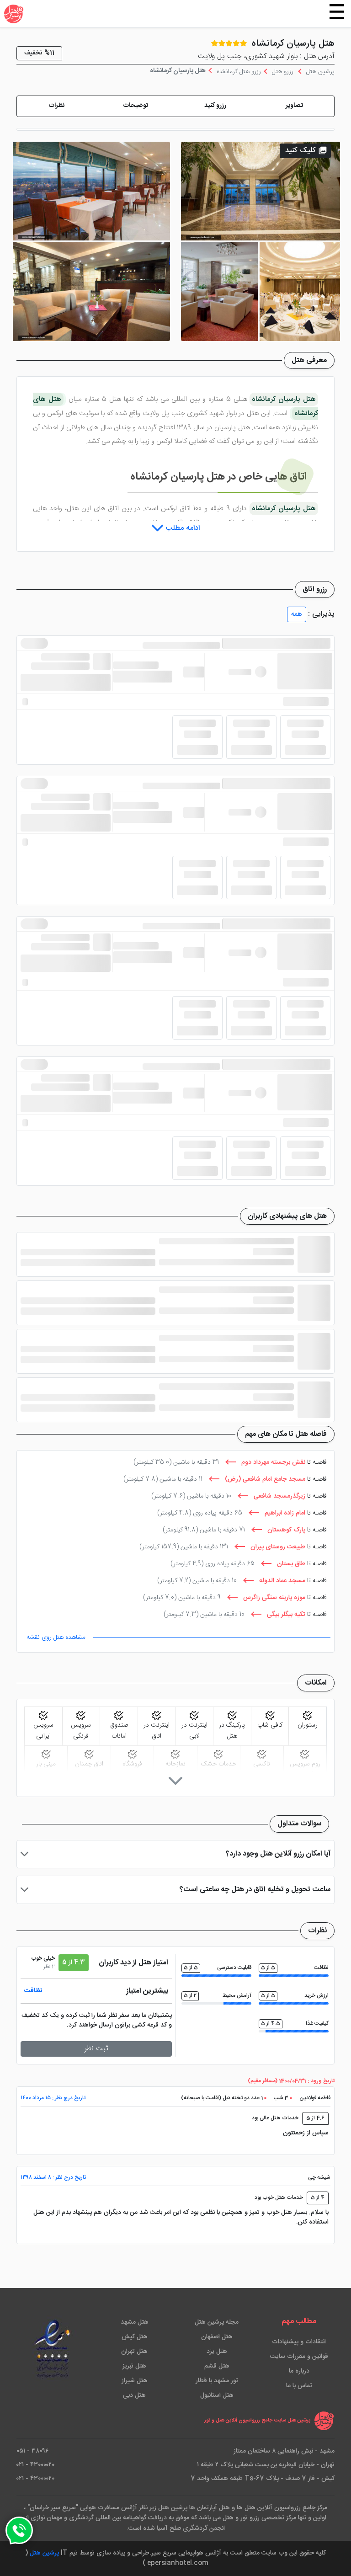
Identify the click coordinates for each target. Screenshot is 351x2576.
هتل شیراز (135, 2381)
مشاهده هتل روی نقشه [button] (56, 1637)
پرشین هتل (44, 2553)
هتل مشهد (135, 2322)
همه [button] (297, 614)
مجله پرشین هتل (217, 2322)
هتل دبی (134, 2395)
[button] (295, 106)
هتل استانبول (217, 2395)
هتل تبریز (134, 2366)
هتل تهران (134, 2352)
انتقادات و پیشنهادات (299, 2342)
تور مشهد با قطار (217, 2381)
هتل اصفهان (217, 2337)
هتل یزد (217, 2352)
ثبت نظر (96, 2049)
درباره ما (299, 2371)
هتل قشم (217, 2366)
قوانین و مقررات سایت (299, 2357)
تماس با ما (299, 2386)
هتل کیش (135, 2337)
